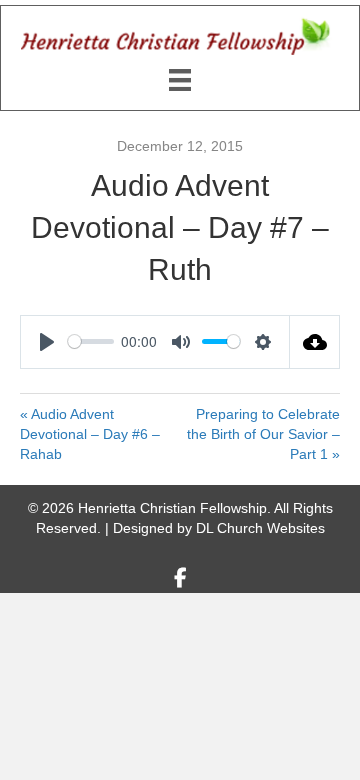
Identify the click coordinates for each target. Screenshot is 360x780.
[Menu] (180, 80)
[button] (180, 578)
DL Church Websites (260, 528)
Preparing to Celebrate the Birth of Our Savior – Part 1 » (263, 434)
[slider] (91, 341)
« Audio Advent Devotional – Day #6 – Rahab (90, 434)
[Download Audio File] (315, 342)
